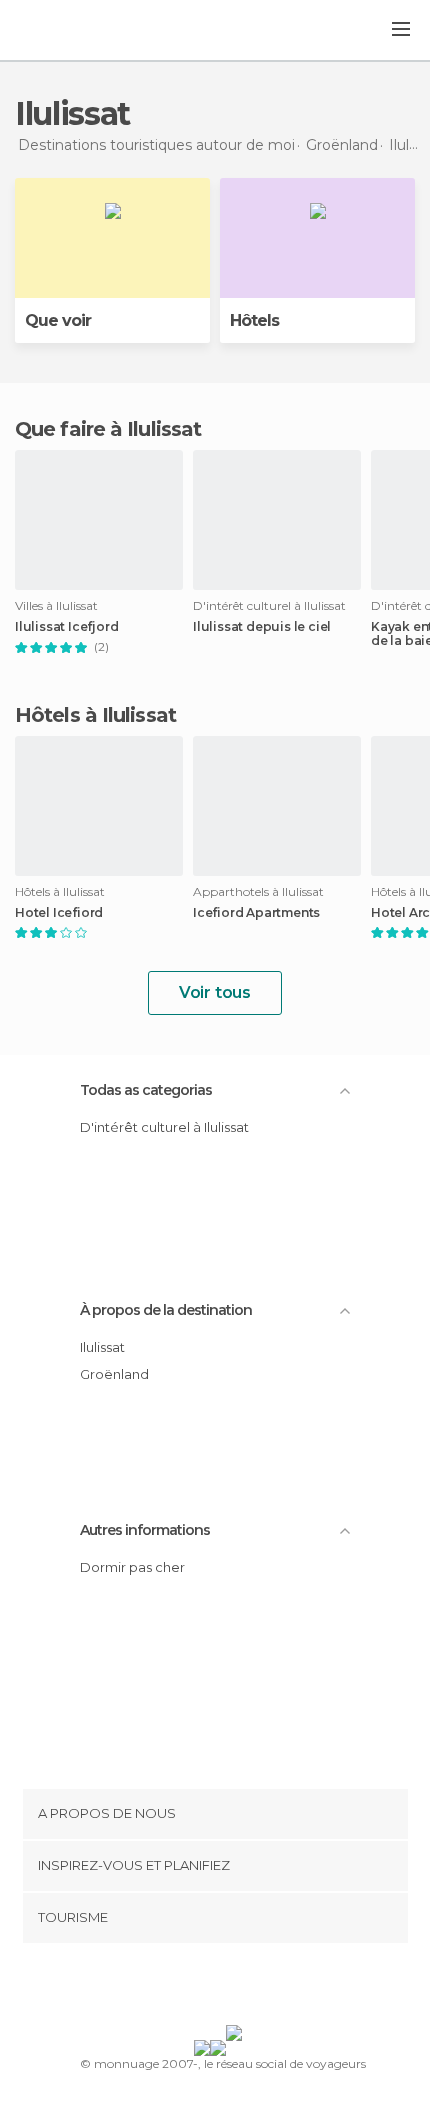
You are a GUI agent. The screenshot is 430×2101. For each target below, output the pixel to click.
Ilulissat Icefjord (66, 627)
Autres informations (145, 1530)
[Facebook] (184, 1988)
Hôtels (254, 320)
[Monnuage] (69, 31)
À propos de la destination (166, 1310)
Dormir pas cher (132, 1567)
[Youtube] (262, 1988)
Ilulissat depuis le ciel (262, 627)
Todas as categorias (146, 1090)
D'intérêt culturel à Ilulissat (164, 1127)
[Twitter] (210, 1988)
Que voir (58, 320)
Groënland (114, 1374)
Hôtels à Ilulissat (95, 715)
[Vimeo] (236, 1988)
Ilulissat (102, 1347)
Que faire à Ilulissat (108, 429)
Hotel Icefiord (59, 913)
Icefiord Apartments (256, 913)
